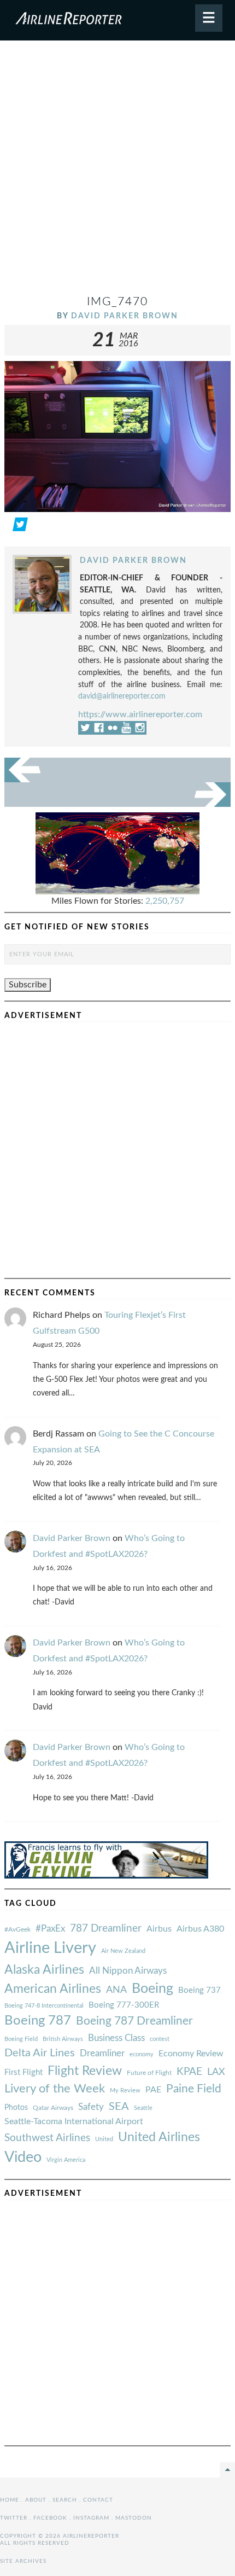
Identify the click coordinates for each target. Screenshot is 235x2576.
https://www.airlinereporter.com (140, 714)
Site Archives (23, 2561)
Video (23, 2157)
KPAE (189, 2072)
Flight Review (85, 2071)
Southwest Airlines (47, 2138)
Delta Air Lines (40, 2053)
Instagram (91, 2518)
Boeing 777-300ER (124, 2005)
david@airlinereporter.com (122, 696)
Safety (91, 2107)
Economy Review (191, 2054)
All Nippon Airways (128, 1971)
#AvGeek (17, 1930)
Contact (98, 2500)
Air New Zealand (123, 1951)
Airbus (159, 1929)
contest (160, 2039)
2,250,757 (165, 901)
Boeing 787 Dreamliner (134, 2021)
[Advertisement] (117, 172)
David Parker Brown (125, 316)
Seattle (143, 2108)
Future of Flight (149, 2073)
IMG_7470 (117, 302)
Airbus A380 (200, 1929)
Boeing (152, 1989)
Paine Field (194, 2089)
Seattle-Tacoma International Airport (74, 2121)
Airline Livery (50, 1948)
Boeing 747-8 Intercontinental (44, 2006)
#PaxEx (50, 1929)
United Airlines (159, 2137)
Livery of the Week (55, 2089)
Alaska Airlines (44, 1970)
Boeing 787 (38, 2021)
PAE (153, 2090)
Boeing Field (21, 2039)
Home (10, 2500)
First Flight (23, 2072)
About (36, 2500)
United (104, 2139)
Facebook (50, 2518)
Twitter (14, 2518)
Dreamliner (102, 2054)
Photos (16, 2107)
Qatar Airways (53, 2108)
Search (65, 2500)
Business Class (116, 2038)
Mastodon (134, 2518)
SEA (119, 2107)
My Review (125, 2091)
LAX (216, 2072)
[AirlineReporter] (117, 20)
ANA (116, 1990)
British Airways (63, 2039)
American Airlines (53, 1989)
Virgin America (66, 2160)
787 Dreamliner (106, 1929)
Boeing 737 (199, 1990)
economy (142, 2054)
